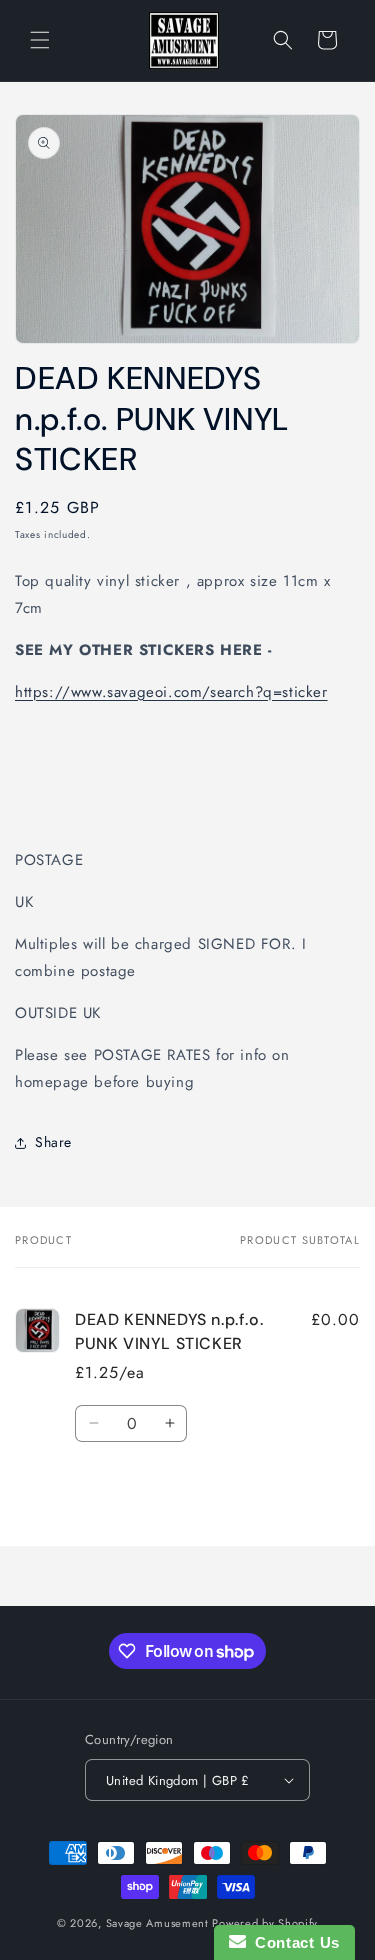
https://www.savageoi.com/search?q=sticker (171, 692)
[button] (40, 40)
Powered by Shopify (265, 1923)
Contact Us (293, 1942)
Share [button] (53, 1142)
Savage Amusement (157, 1923)
